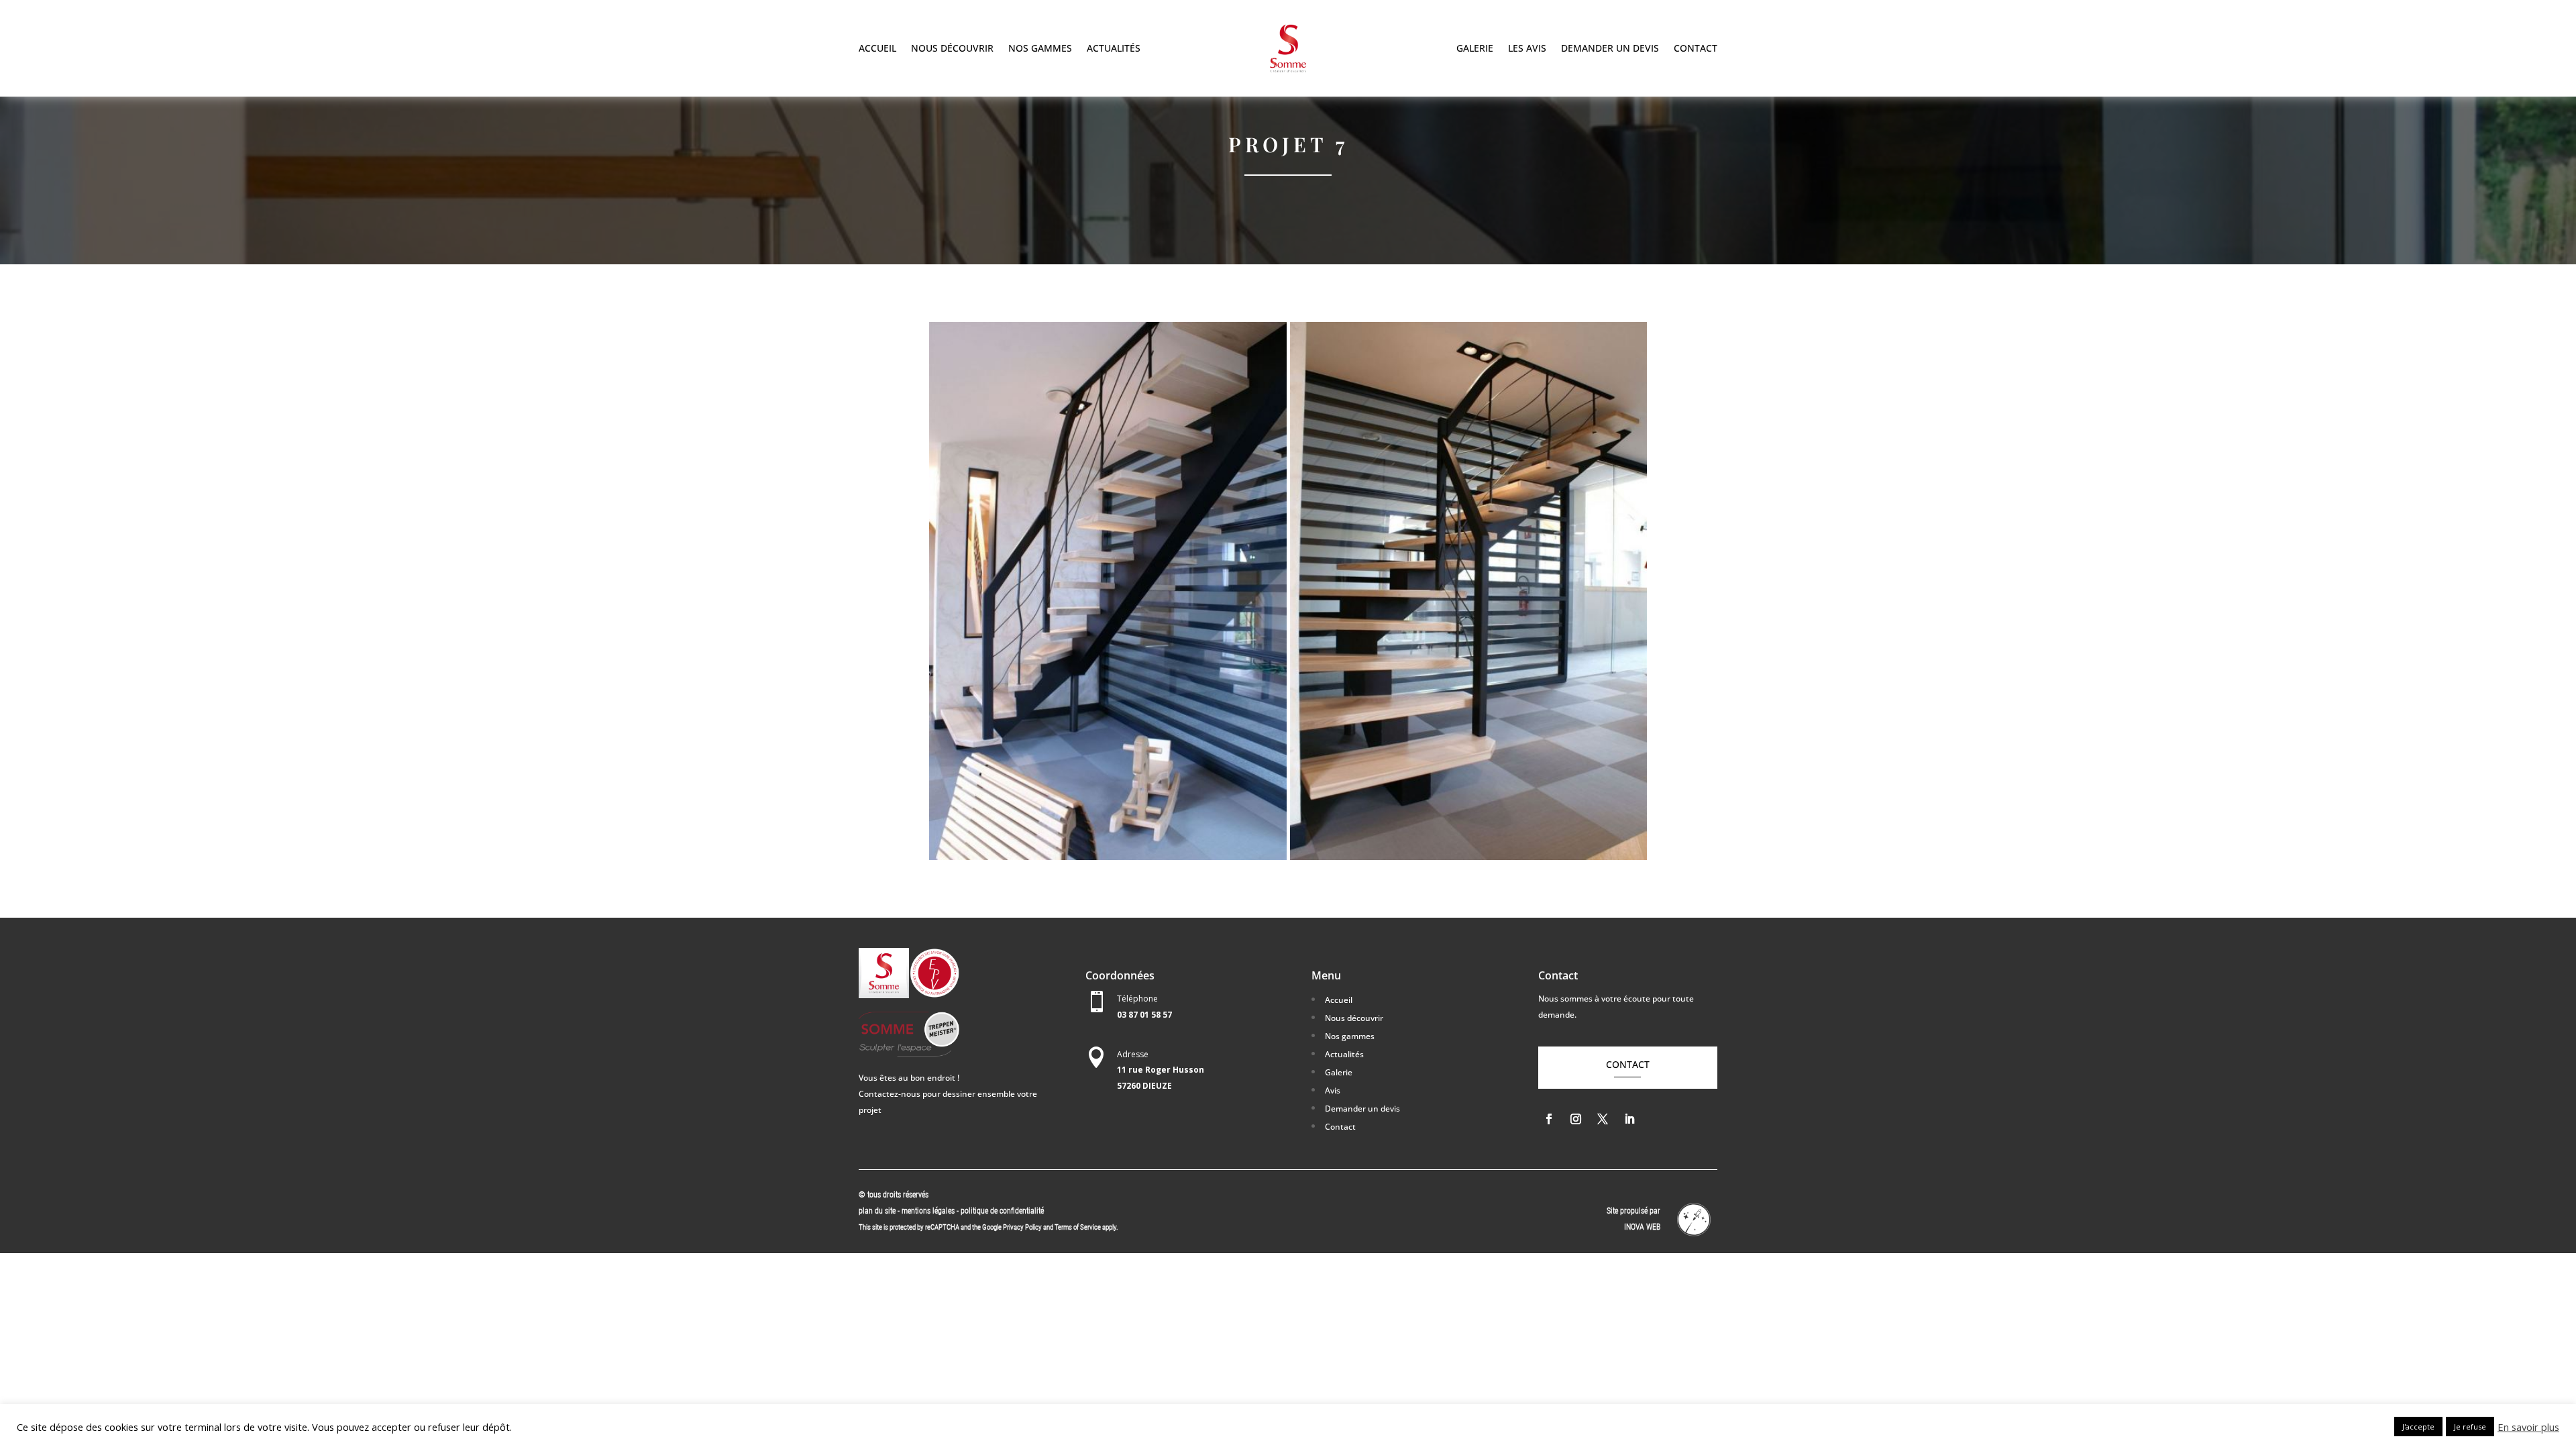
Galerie (1475, 49)
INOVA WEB (1642, 1227)
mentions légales (929, 1211)
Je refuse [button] (2470, 1427)
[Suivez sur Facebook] (1549, 1119)
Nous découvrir (952, 49)
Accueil (877, 49)
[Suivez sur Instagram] (1576, 1119)
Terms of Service (1078, 1227)
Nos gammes (1040, 49)
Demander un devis (1610, 49)
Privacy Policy (1022, 1227)
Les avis (1527, 49)
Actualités (1114, 49)
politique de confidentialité (1002, 1211)
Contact (1696, 49)
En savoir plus (2528, 1427)
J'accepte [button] (2418, 1427)
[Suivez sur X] (1603, 1119)
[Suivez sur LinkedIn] (1629, 1119)
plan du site (877, 1211)
